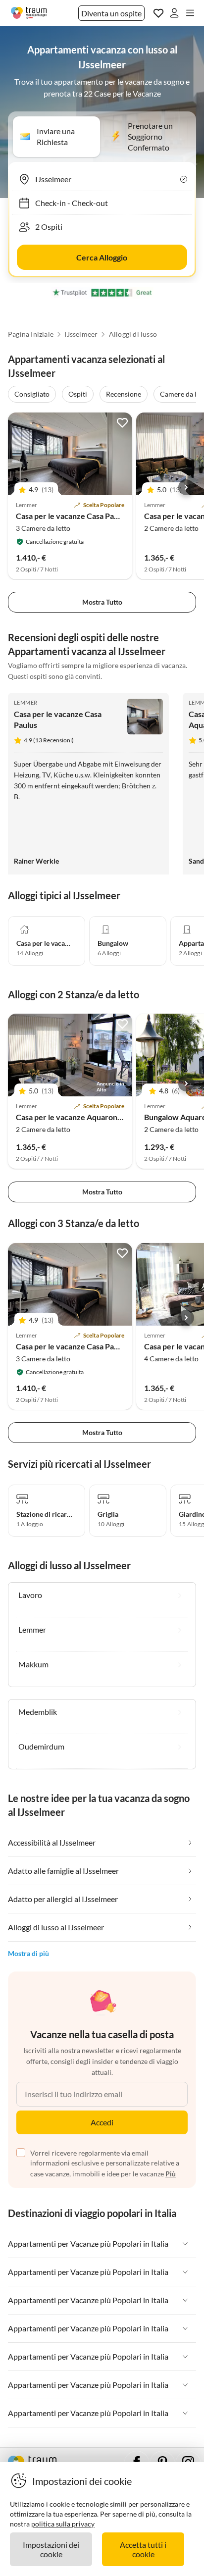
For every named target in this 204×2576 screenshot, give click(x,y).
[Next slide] (186, 487)
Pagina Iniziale (31, 334)
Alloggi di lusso (133, 334)
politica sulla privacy (63, 2524)
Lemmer (25, 702)
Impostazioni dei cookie (51, 2549)
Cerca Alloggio (102, 257)
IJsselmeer (81, 334)
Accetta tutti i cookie (143, 2549)
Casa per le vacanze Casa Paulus (72, 516)
